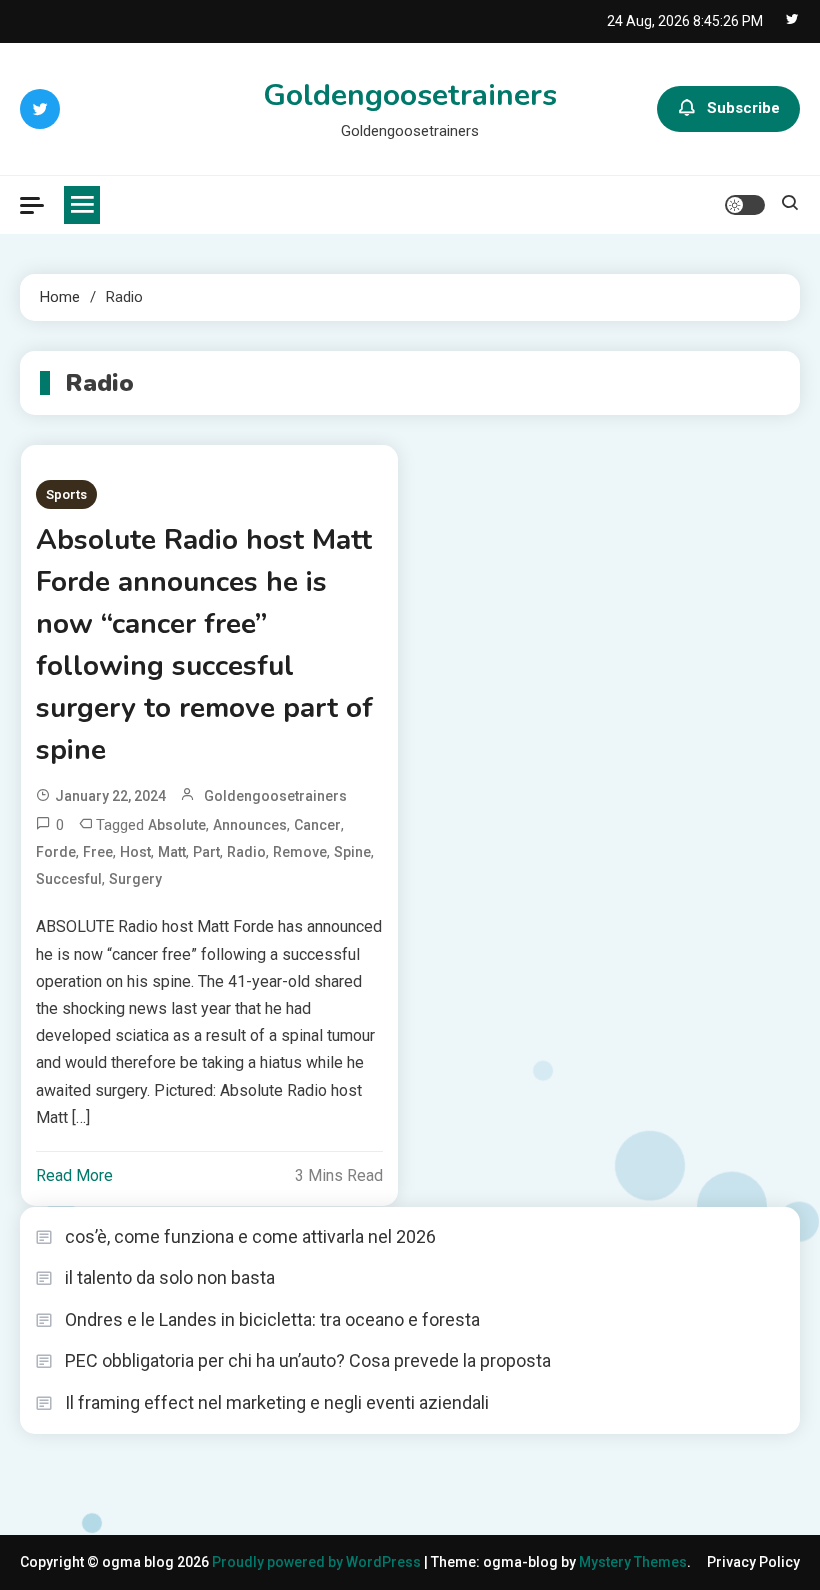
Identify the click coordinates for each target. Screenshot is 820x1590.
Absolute (177, 825)
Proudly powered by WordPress (318, 1562)
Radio (246, 852)
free (98, 852)
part (206, 852)
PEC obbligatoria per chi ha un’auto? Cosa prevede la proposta (308, 1360)
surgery (135, 879)
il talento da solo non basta (170, 1277)
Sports (66, 494)
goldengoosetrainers (275, 796)
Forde (56, 852)
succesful (69, 879)
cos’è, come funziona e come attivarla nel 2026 (250, 1236)
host (135, 852)
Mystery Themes (633, 1562)
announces (250, 825)
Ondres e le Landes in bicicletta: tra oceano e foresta (272, 1319)
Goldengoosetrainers (410, 95)
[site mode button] (745, 205)
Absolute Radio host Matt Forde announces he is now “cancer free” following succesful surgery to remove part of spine (204, 645)
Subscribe (743, 108)
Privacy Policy (753, 1562)
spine (352, 852)
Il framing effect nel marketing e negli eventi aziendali (277, 1402)
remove (300, 852)
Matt (172, 852)
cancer (317, 825)
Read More (74, 1175)
